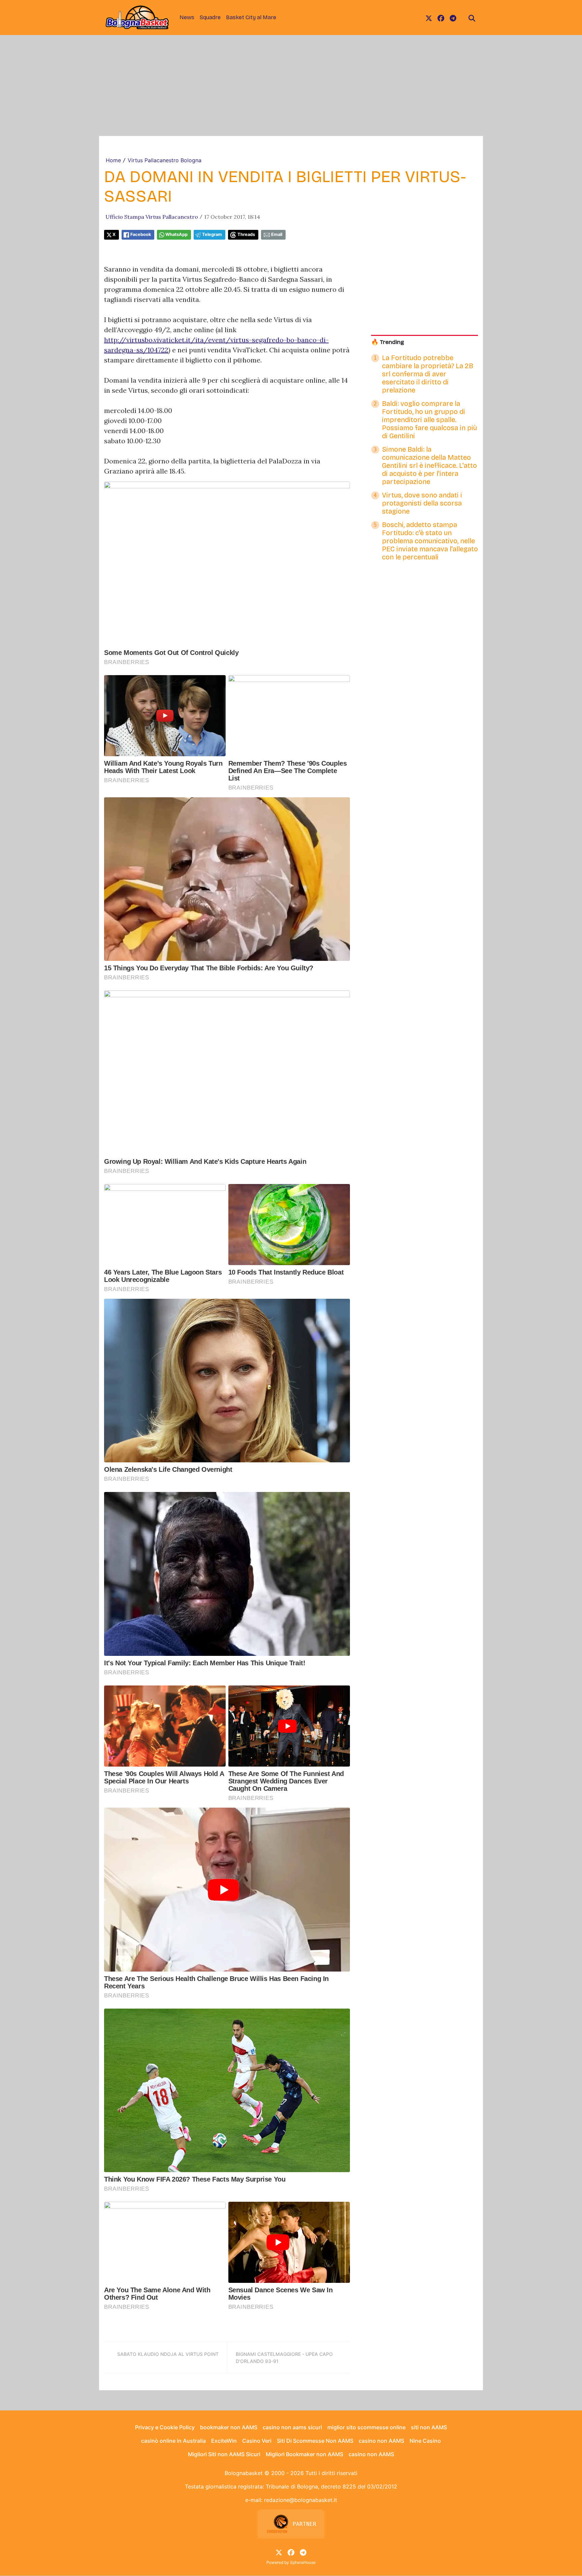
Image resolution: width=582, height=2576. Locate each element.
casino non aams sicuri (292, 2427)
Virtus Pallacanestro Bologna (165, 160)
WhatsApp (176, 234)
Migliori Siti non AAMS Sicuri (224, 2454)
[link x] (429, 18)
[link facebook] (441, 18)
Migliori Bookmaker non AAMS (304, 2454)
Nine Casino (425, 2441)
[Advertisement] (291, 85)
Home (113, 160)
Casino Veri (257, 2441)
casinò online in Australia (173, 2441)
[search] (472, 18)
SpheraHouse (303, 2562)
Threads (246, 234)
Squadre (210, 17)
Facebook (141, 234)
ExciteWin (224, 2441)
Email (277, 234)
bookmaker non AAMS (229, 2427)
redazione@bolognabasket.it (301, 2500)
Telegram (212, 234)
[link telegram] (453, 18)
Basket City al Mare (251, 17)
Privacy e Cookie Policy (165, 2427)
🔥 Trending (388, 342)
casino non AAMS (381, 2441)
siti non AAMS (429, 2427)
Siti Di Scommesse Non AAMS (315, 2441)
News (187, 17)
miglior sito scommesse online (366, 2427)
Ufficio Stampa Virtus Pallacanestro (152, 217)
